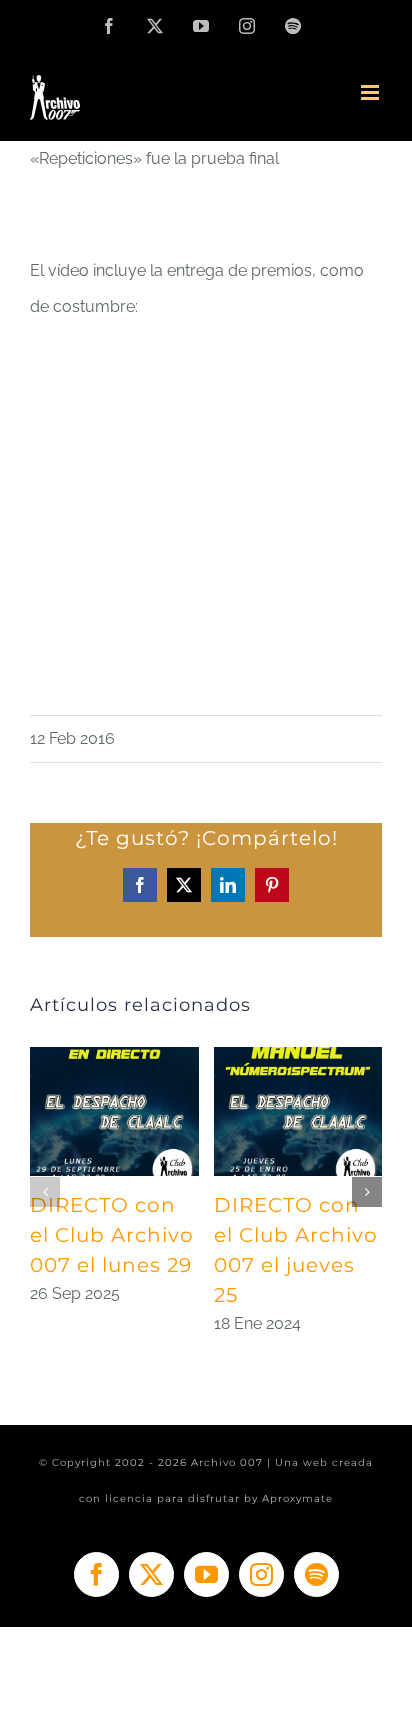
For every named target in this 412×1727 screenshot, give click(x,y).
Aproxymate (297, 1498)
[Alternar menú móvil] (371, 92)
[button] (45, 1192)
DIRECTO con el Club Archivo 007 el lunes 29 (112, 1235)
